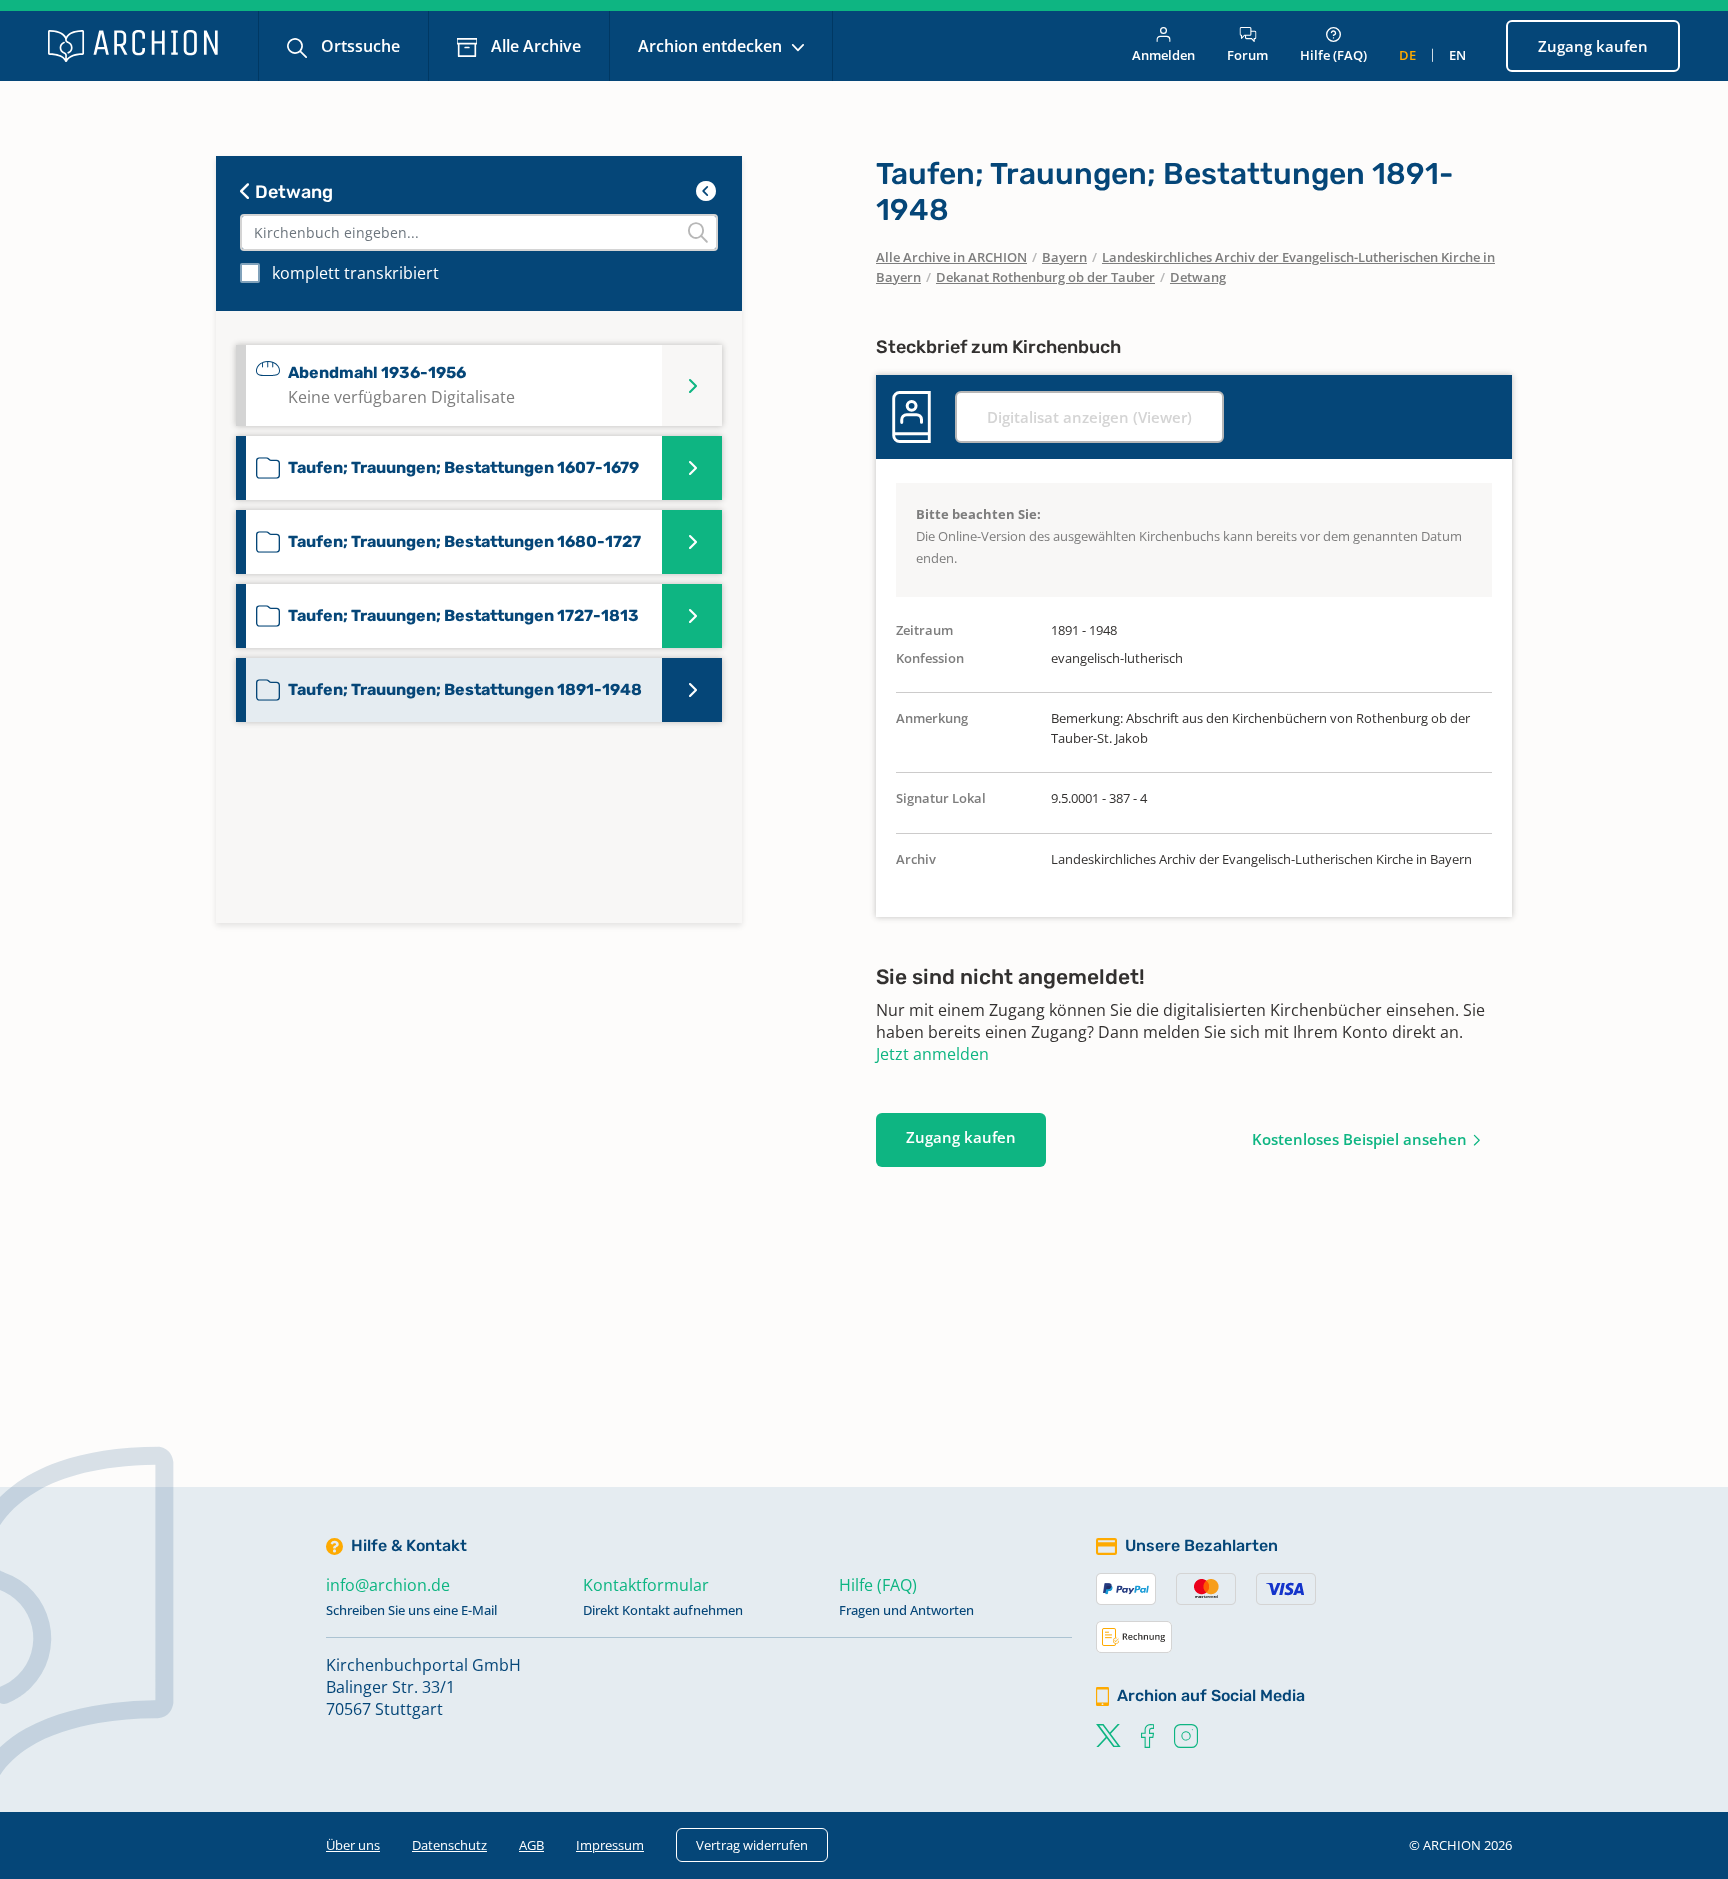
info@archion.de (388, 1585)
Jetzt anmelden (932, 1054)
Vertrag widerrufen (752, 1845)
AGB (531, 1845)
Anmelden (1163, 55)
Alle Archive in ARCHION (951, 257)
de (1407, 55)
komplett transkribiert (355, 273)
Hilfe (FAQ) (1333, 55)
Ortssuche (358, 46)
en (1457, 55)
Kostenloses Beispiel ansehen (1359, 1139)
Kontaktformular (646, 1585)
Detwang (292, 192)
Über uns (353, 1845)
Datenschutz (449, 1845)
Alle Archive (534, 46)
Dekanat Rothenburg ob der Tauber (1045, 277)
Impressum (610, 1845)
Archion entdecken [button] (712, 46)
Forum (1247, 55)
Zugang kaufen (1593, 46)
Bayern (1064, 257)
